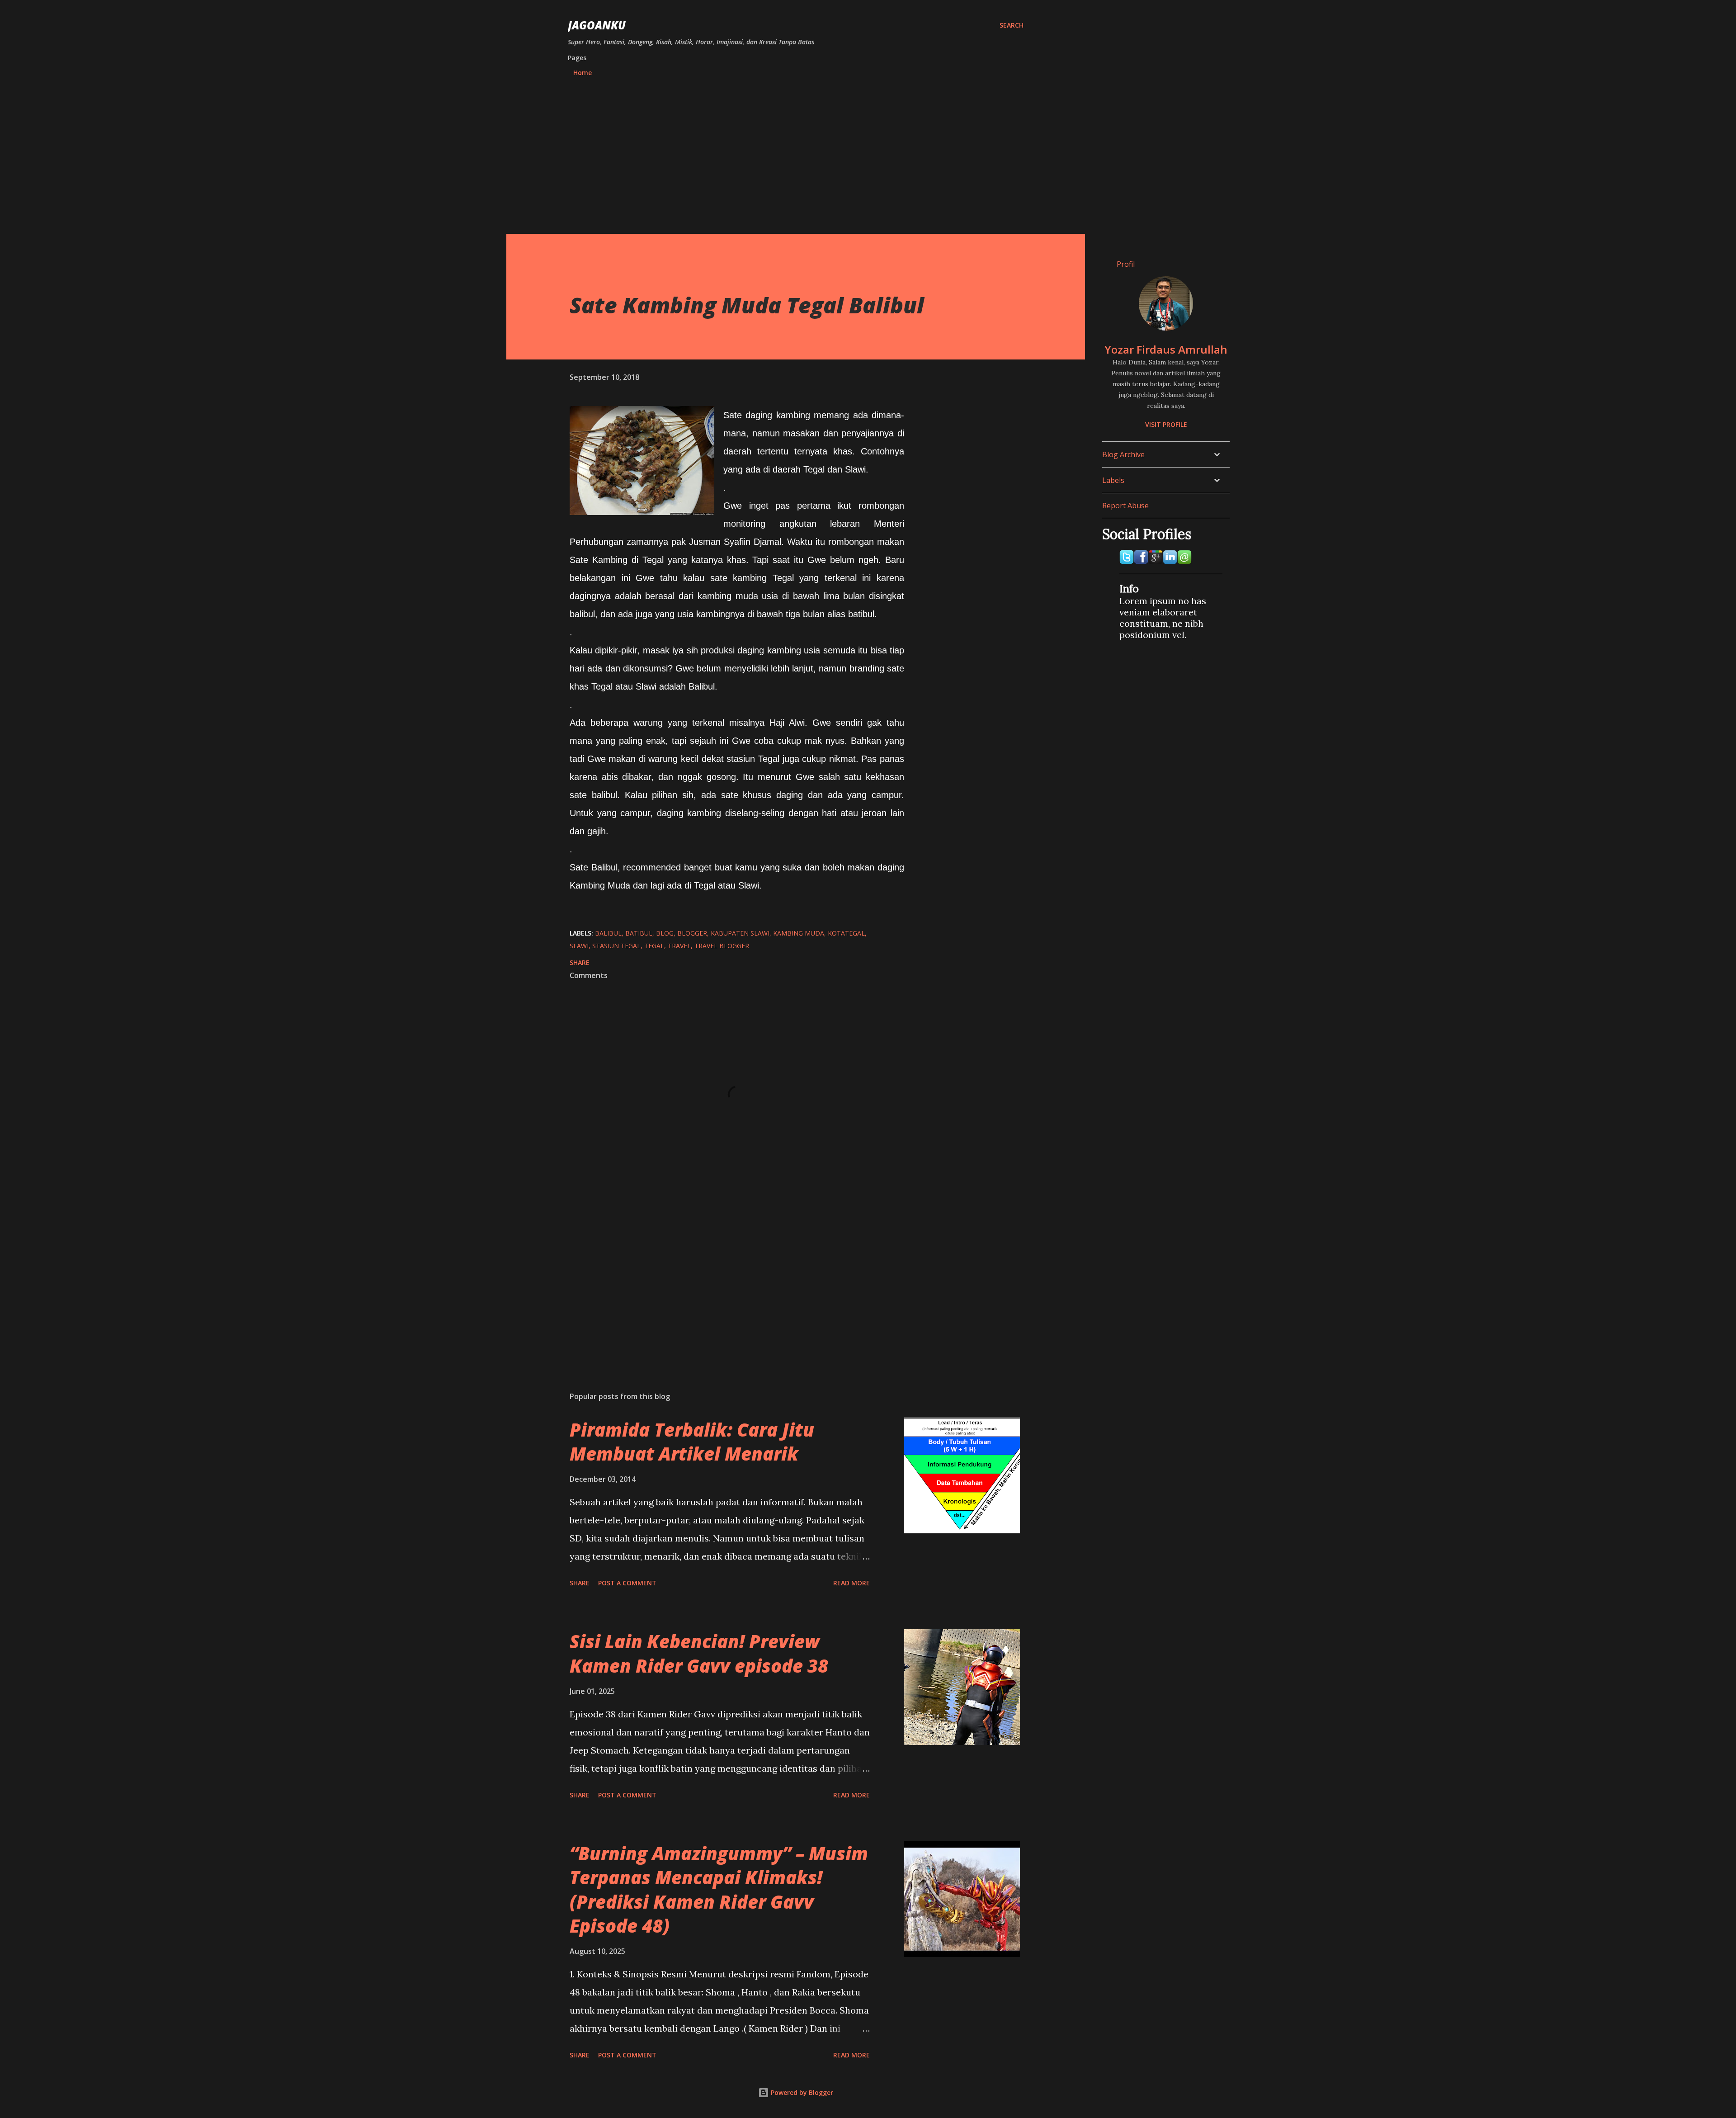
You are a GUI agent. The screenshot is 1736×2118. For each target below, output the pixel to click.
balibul (608, 933)
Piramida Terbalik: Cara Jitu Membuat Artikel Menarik (692, 1442)
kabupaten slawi (740, 933)
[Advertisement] (796, 151)
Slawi (579, 946)
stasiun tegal (616, 946)
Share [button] (580, 962)
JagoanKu (597, 25)
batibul (639, 933)
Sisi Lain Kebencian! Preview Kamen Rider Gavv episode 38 (699, 1653)
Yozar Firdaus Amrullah (1166, 349)
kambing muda (799, 933)
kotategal (846, 933)
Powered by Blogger (801, 2092)
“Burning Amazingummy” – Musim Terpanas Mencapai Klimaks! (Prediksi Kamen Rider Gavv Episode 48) (719, 1889)
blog (665, 933)
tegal (654, 946)
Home (583, 73)
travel (679, 946)
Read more (851, 1583)
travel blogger (722, 946)
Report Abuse (1125, 506)
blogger (692, 933)
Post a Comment (627, 1583)
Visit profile (1166, 424)
